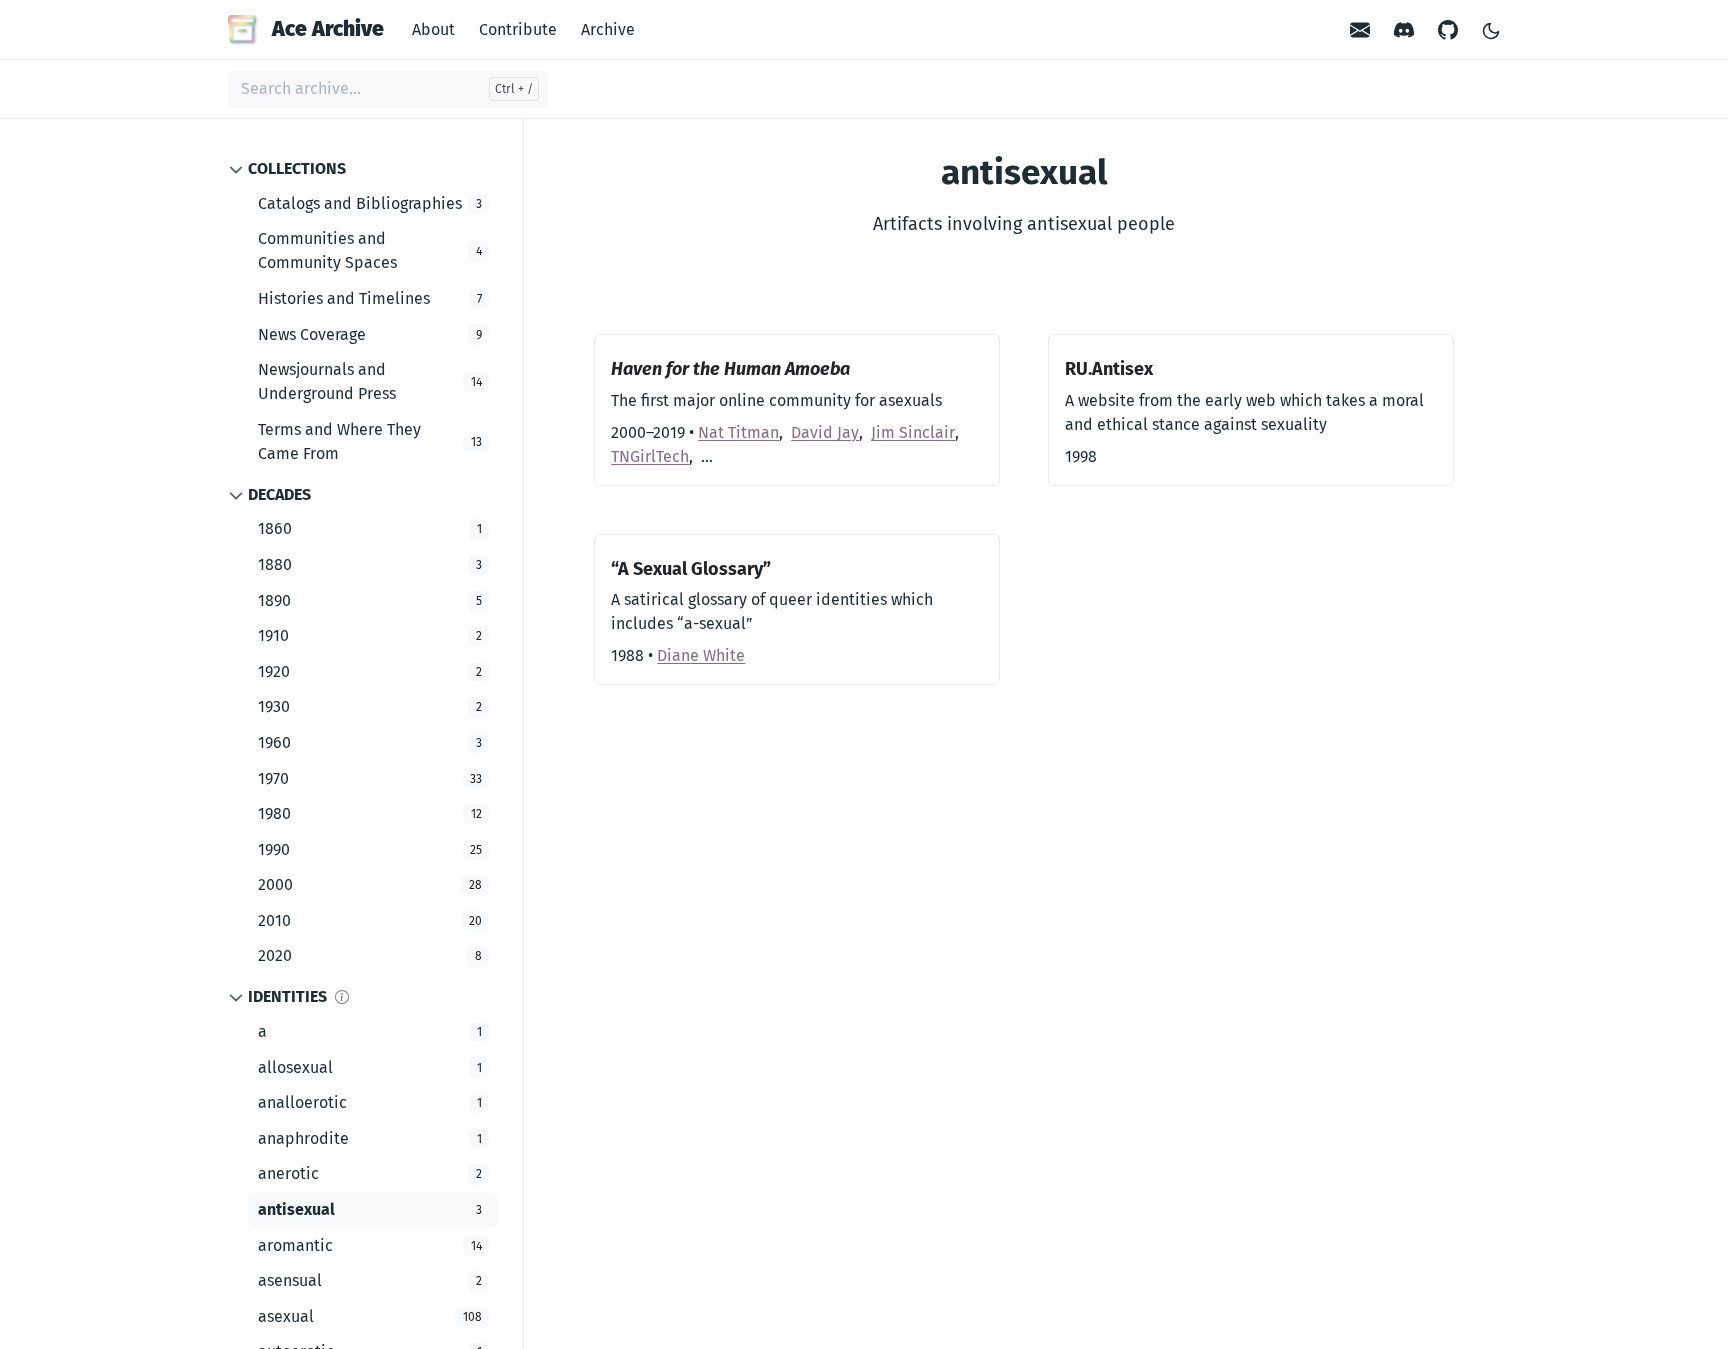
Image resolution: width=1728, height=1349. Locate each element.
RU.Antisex (1109, 369)
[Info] (342, 997)
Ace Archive (328, 29)
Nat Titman (738, 432)
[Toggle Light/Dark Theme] (1491, 29)
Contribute (518, 29)
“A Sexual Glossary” (691, 569)
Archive (608, 29)
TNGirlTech (650, 456)
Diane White (701, 655)
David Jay (825, 432)
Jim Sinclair (913, 432)
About (433, 29)
